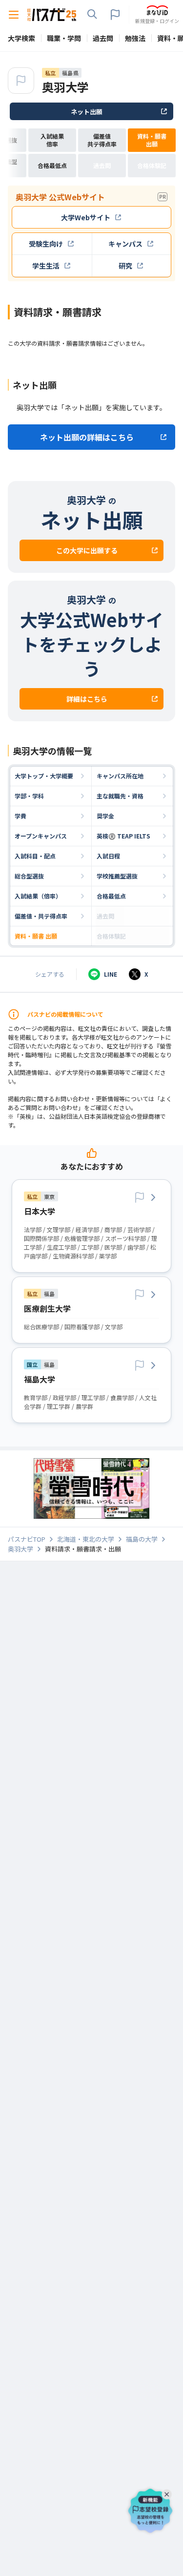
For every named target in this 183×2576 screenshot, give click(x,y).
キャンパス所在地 (120, 776)
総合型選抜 (29, 876)
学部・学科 (29, 796)
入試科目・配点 (35, 856)
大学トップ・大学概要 (44, 776)
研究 (125, 266)
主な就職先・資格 (120, 796)
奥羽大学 (65, 87)
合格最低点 (111, 896)
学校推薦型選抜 (117, 876)
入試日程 (108, 856)
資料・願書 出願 (36, 936)
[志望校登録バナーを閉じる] (168, 2492)
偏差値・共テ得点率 (41, 916)
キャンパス (125, 244)
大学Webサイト (86, 217)
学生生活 (46, 266)
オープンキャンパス (41, 836)
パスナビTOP (27, 1539)
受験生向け (46, 244)
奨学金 (105, 816)
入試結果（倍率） (38, 896)
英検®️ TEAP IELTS (123, 836)
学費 (20, 816)
